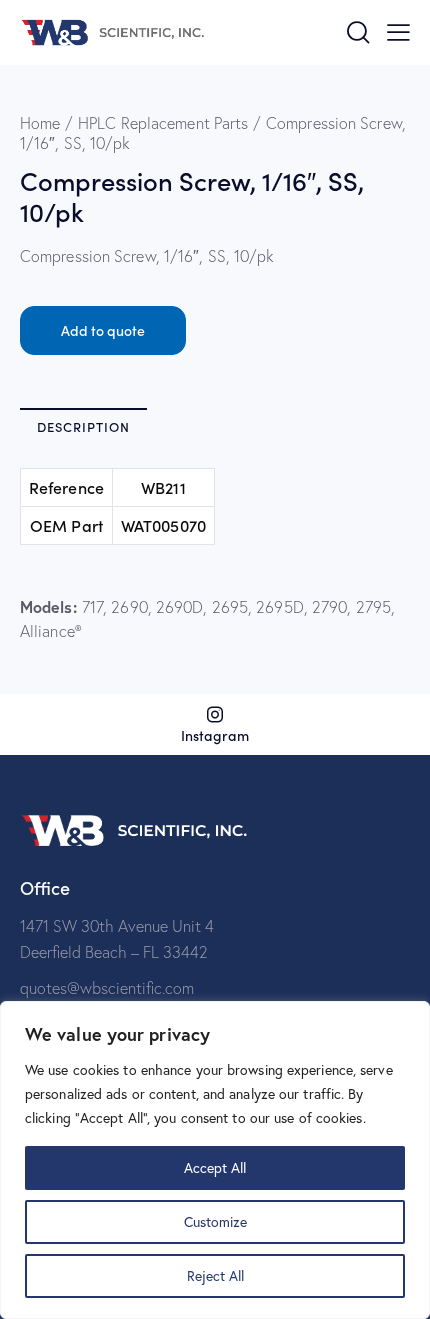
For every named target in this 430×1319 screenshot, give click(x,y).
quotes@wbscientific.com (107, 988)
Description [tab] (83, 426)
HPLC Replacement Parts (163, 123)
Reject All (215, 1275)
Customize (215, 1221)
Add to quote (103, 330)
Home (40, 123)
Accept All (215, 1167)
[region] (215, 1160)
